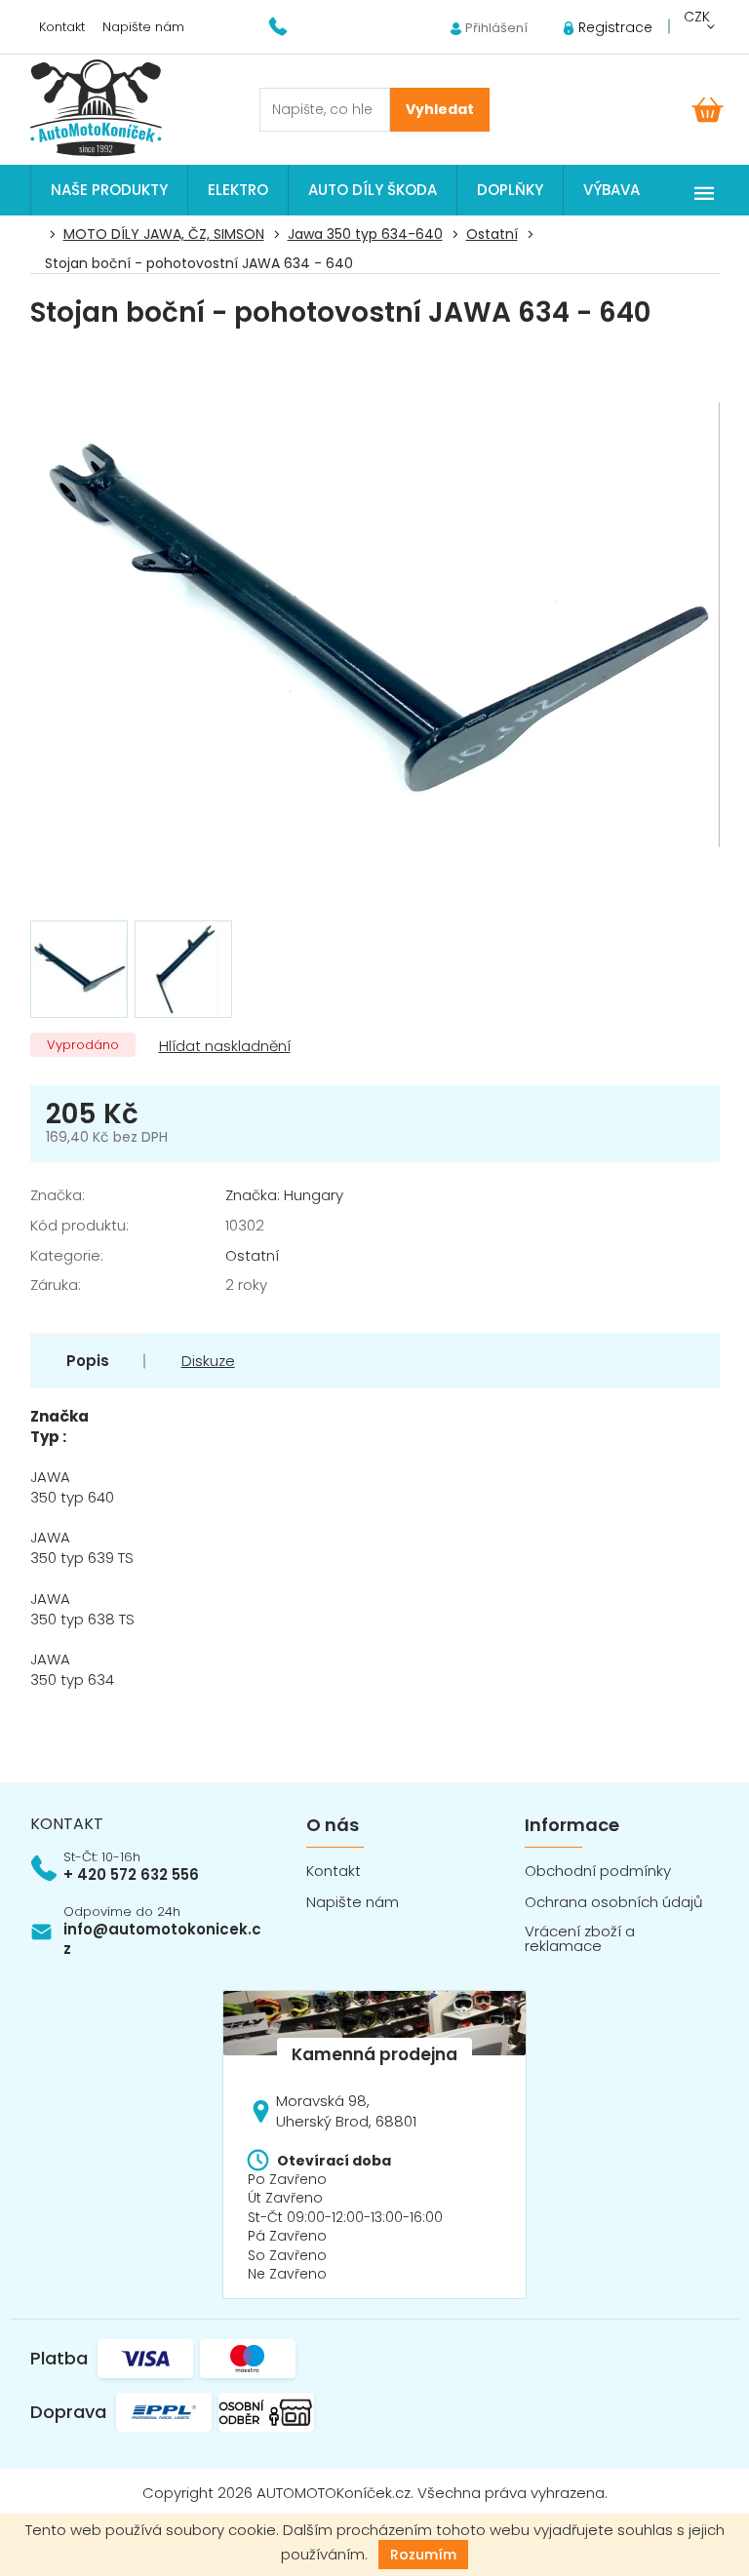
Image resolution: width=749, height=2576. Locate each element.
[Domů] (41, 235)
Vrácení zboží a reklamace (580, 1938)
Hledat (440, 110)
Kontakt (62, 27)
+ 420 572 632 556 (131, 1874)
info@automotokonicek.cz (162, 1939)
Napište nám (143, 27)
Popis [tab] (88, 1361)
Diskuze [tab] (208, 1361)
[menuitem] (109, 190)
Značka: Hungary (284, 1195)
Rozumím (423, 2555)
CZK (697, 17)
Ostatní (252, 1255)
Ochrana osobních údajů (614, 1902)
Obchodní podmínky (598, 1871)
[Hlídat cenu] (223, 1047)
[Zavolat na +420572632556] (290, 26)
